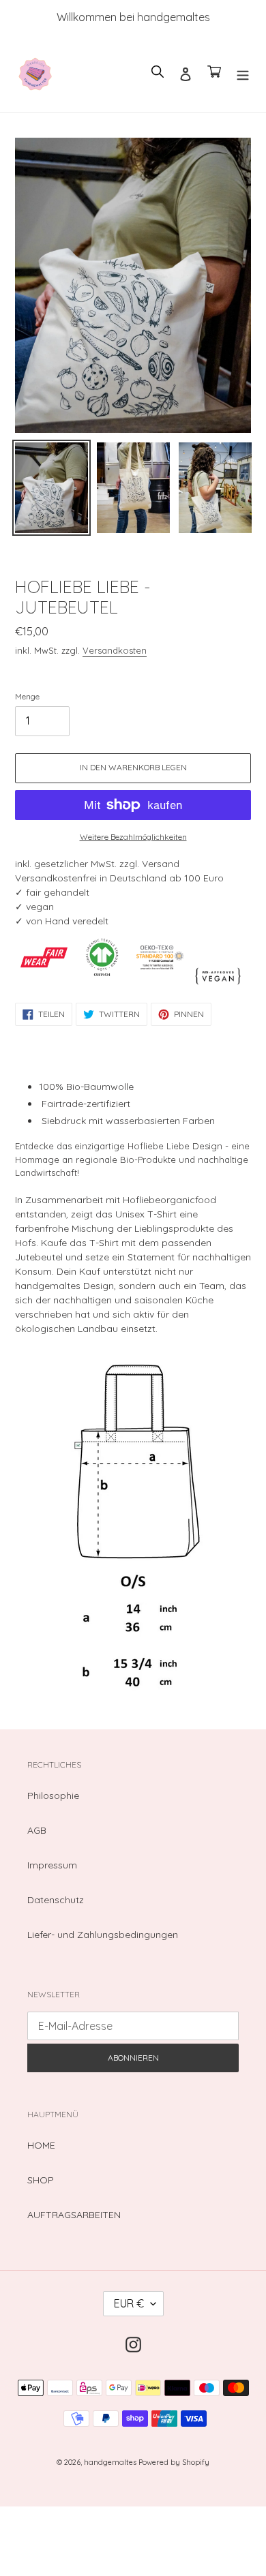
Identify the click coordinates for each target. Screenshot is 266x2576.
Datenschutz (56, 1900)
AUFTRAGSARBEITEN (74, 2215)
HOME (41, 2145)
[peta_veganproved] (218, 983)
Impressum (52, 1865)
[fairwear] (44, 983)
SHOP (41, 2180)
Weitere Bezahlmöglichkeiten (133, 837)
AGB (37, 1830)
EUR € (129, 2303)
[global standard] (102, 983)
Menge (27, 696)
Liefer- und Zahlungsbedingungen (103, 1935)
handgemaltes (111, 2462)
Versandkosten (115, 650)
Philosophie (53, 1795)
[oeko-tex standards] (160, 983)
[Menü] (243, 73)
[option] (51, 491)
